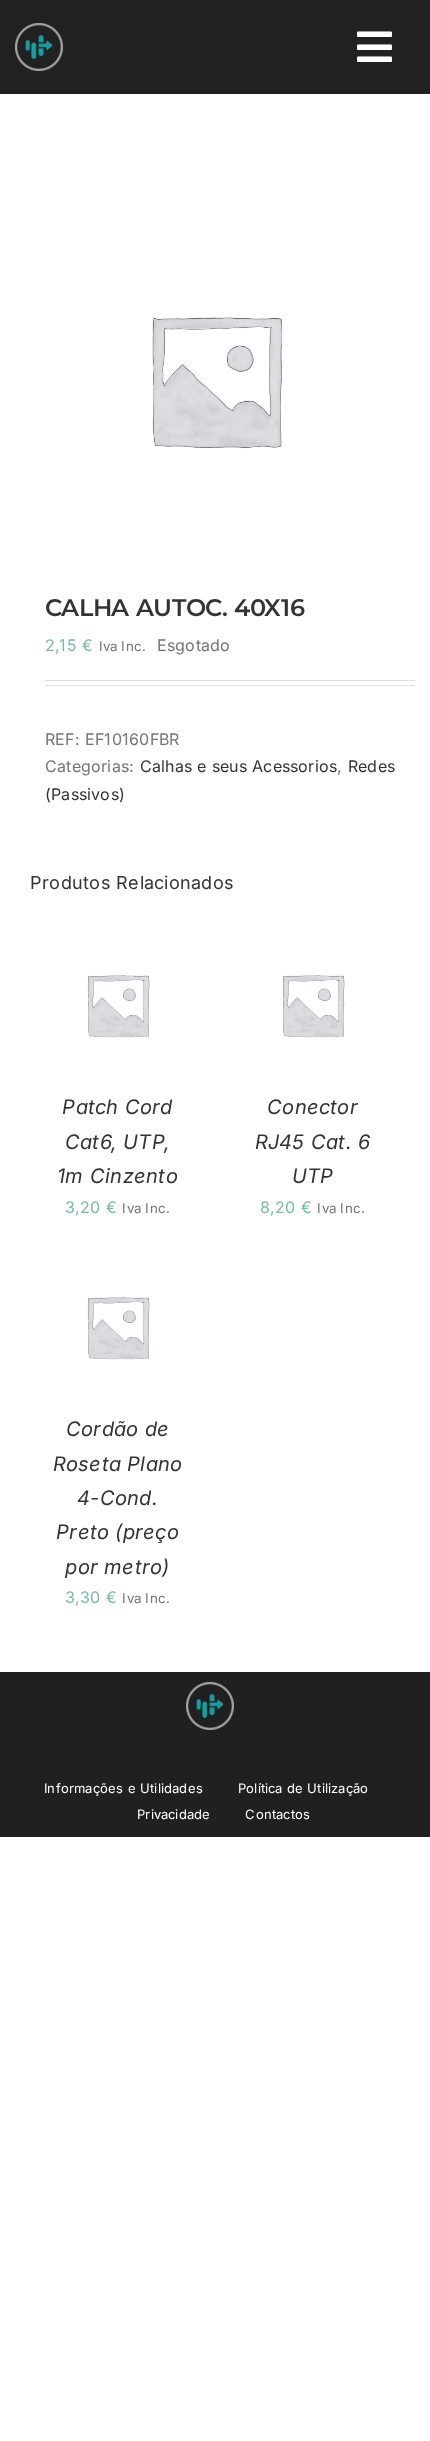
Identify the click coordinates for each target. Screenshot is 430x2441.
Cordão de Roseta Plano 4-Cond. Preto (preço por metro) (118, 1498)
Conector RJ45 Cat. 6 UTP (313, 1141)
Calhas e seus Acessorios (239, 766)
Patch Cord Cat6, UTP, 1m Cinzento (117, 1141)
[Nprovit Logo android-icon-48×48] (210, 1690)
